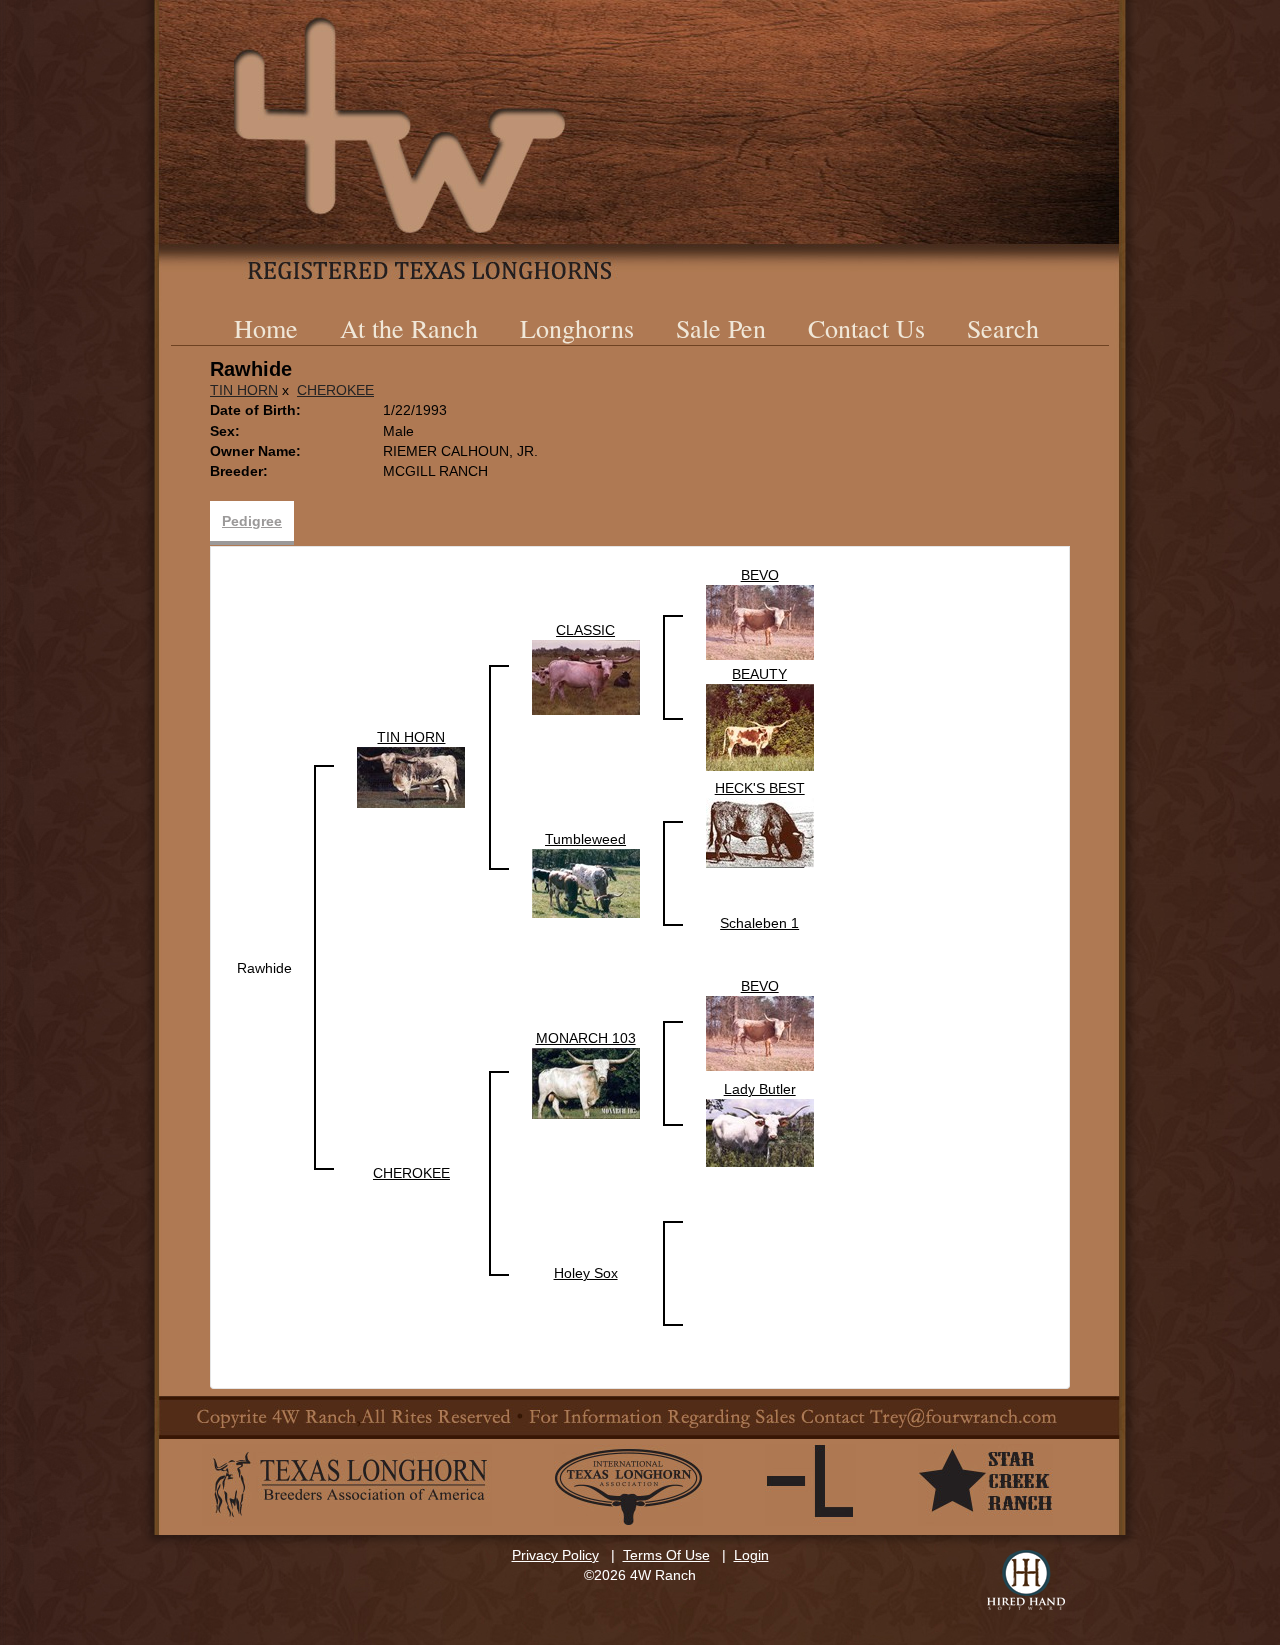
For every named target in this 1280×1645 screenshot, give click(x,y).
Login (751, 1555)
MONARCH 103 (586, 1038)
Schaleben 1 (759, 923)
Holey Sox (586, 1273)
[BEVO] (760, 621)
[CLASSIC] (586, 676)
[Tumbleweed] (586, 882)
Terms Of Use (666, 1555)
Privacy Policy (555, 1555)
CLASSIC (585, 630)
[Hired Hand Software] (1026, 1580)
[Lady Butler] (760, 1132)
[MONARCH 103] (586, 1082)
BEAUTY (759, 674)
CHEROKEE (335, 390)
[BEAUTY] (760, 726)
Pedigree (252, 521)
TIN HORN (244, 390)
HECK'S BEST (760, 788)
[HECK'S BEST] (760, 832)
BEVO (760, 575)
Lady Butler (760, 1089)
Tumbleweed (585, 839)
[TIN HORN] (411, 776)
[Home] (640, 140)
